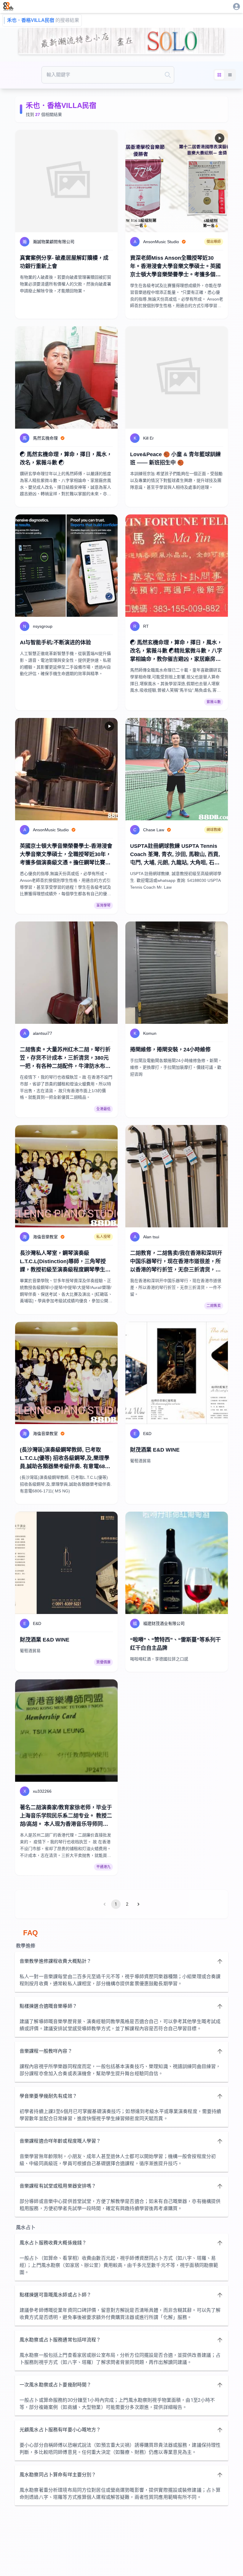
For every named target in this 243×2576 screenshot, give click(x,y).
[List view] (230, 75)
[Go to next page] (138, 1904)
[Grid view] (219, 75)
